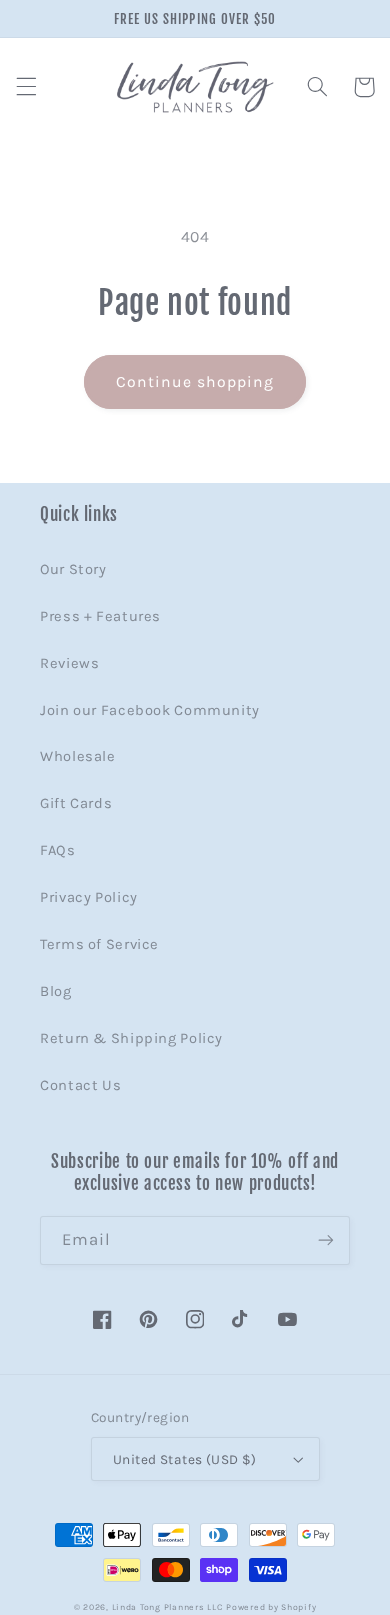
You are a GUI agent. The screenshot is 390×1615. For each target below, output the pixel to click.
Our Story (73, 569)
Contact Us (80, 1085)
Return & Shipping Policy (131, 1038)
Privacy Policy (89, 897)
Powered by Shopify (271, 1607)
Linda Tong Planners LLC (167, 1607)
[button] (26, 87)
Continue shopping (195, 382)
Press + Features (100, 616)
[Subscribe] (326, 1240)
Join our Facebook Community (150, 710)
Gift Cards (76, 803)
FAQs (58, 850)
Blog (56, 991)
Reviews (69, 663)
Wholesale (78, 756)
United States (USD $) (185, 1459)
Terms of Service (99, 944)
